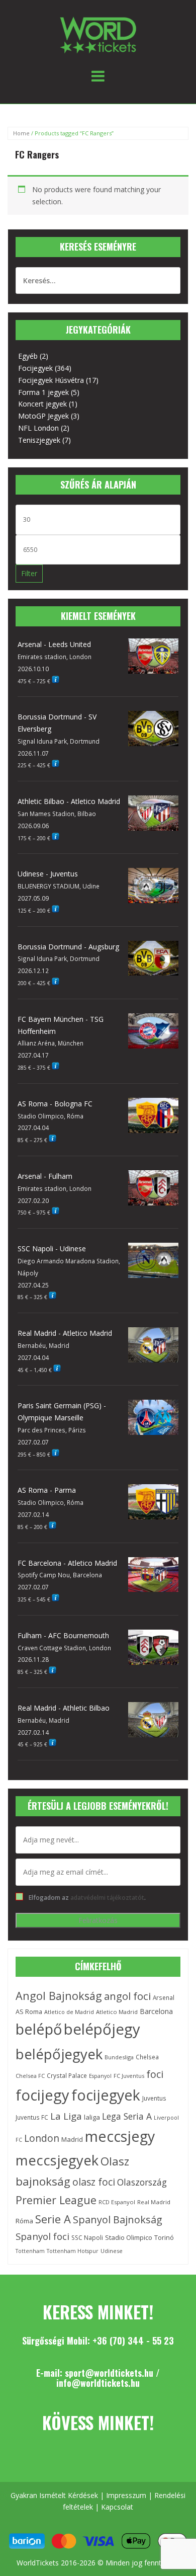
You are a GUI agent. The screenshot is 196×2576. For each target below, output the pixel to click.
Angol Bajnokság (59, 1996)
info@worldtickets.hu (98, 2383)
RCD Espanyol (117, 2202)
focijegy (42, 2095)
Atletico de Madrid (69, 2012)
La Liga (66, 2116)
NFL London (38, 428)
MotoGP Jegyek (43, 416)
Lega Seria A (127, 2116)
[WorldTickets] (98, 34)
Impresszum (126, 2495)
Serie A (53, 2219)
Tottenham (30, 2251)
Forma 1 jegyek (43, 392)
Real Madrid (154, 2202)
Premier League (56, 2200)
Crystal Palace (67, 2075)
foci (155, 2074)
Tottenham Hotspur (73, 2251)
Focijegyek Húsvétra (51, 380)
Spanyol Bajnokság (118, 2220)
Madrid (72, 2139)
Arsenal (164, 1997)
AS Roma (29, 2012)
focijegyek (106, 2095)
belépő (39, 2029)
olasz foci (94, 2182)
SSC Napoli (87, 2238)
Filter (29, 573)
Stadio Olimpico (129, 2237)
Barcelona (156, 2011)
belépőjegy (102, 2029)
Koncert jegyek (42, 404)
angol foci (127, 1996)
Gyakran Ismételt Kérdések (54, 2495)
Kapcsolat (117, 2507)
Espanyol (100, 2076)
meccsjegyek (57, 2160)
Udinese (112, 2251)
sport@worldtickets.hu (109, 2373)
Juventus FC (32, 2117)
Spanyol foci (42, 2236)
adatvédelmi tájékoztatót (107, 1897)
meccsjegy (120, 2136)
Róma (24, 2221)
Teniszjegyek (39, 440)
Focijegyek (35, 368)
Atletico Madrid (117, 2012)
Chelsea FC (30, 2076)
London (42, 2138)
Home (21, 133)
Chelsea (147, 2057)
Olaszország (142, 2182)
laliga (92, 2117)
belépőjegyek (59, 2054)
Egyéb (28, 356)
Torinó (164, 2238)
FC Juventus (129, 2076)
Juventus (154, 2098)
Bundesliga (119, 2057)
